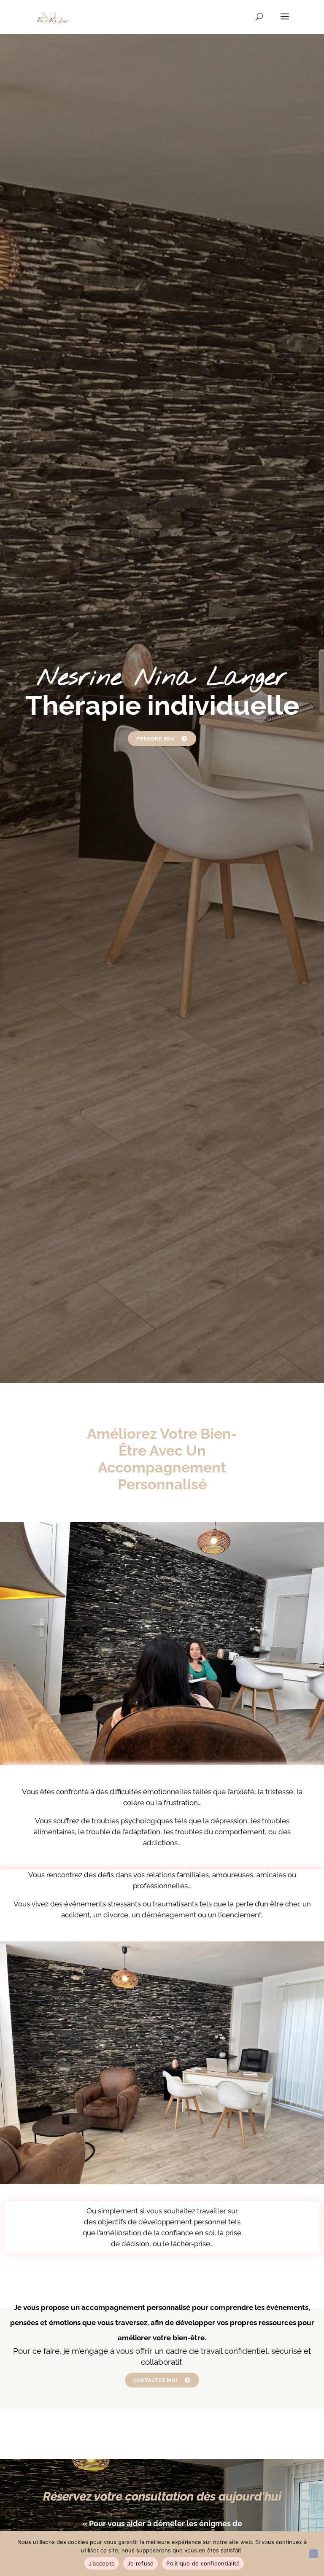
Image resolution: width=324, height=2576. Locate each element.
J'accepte (102, 2563)
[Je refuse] (313, 2554)
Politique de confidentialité (203, 2563)
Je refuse (140, 2563)
